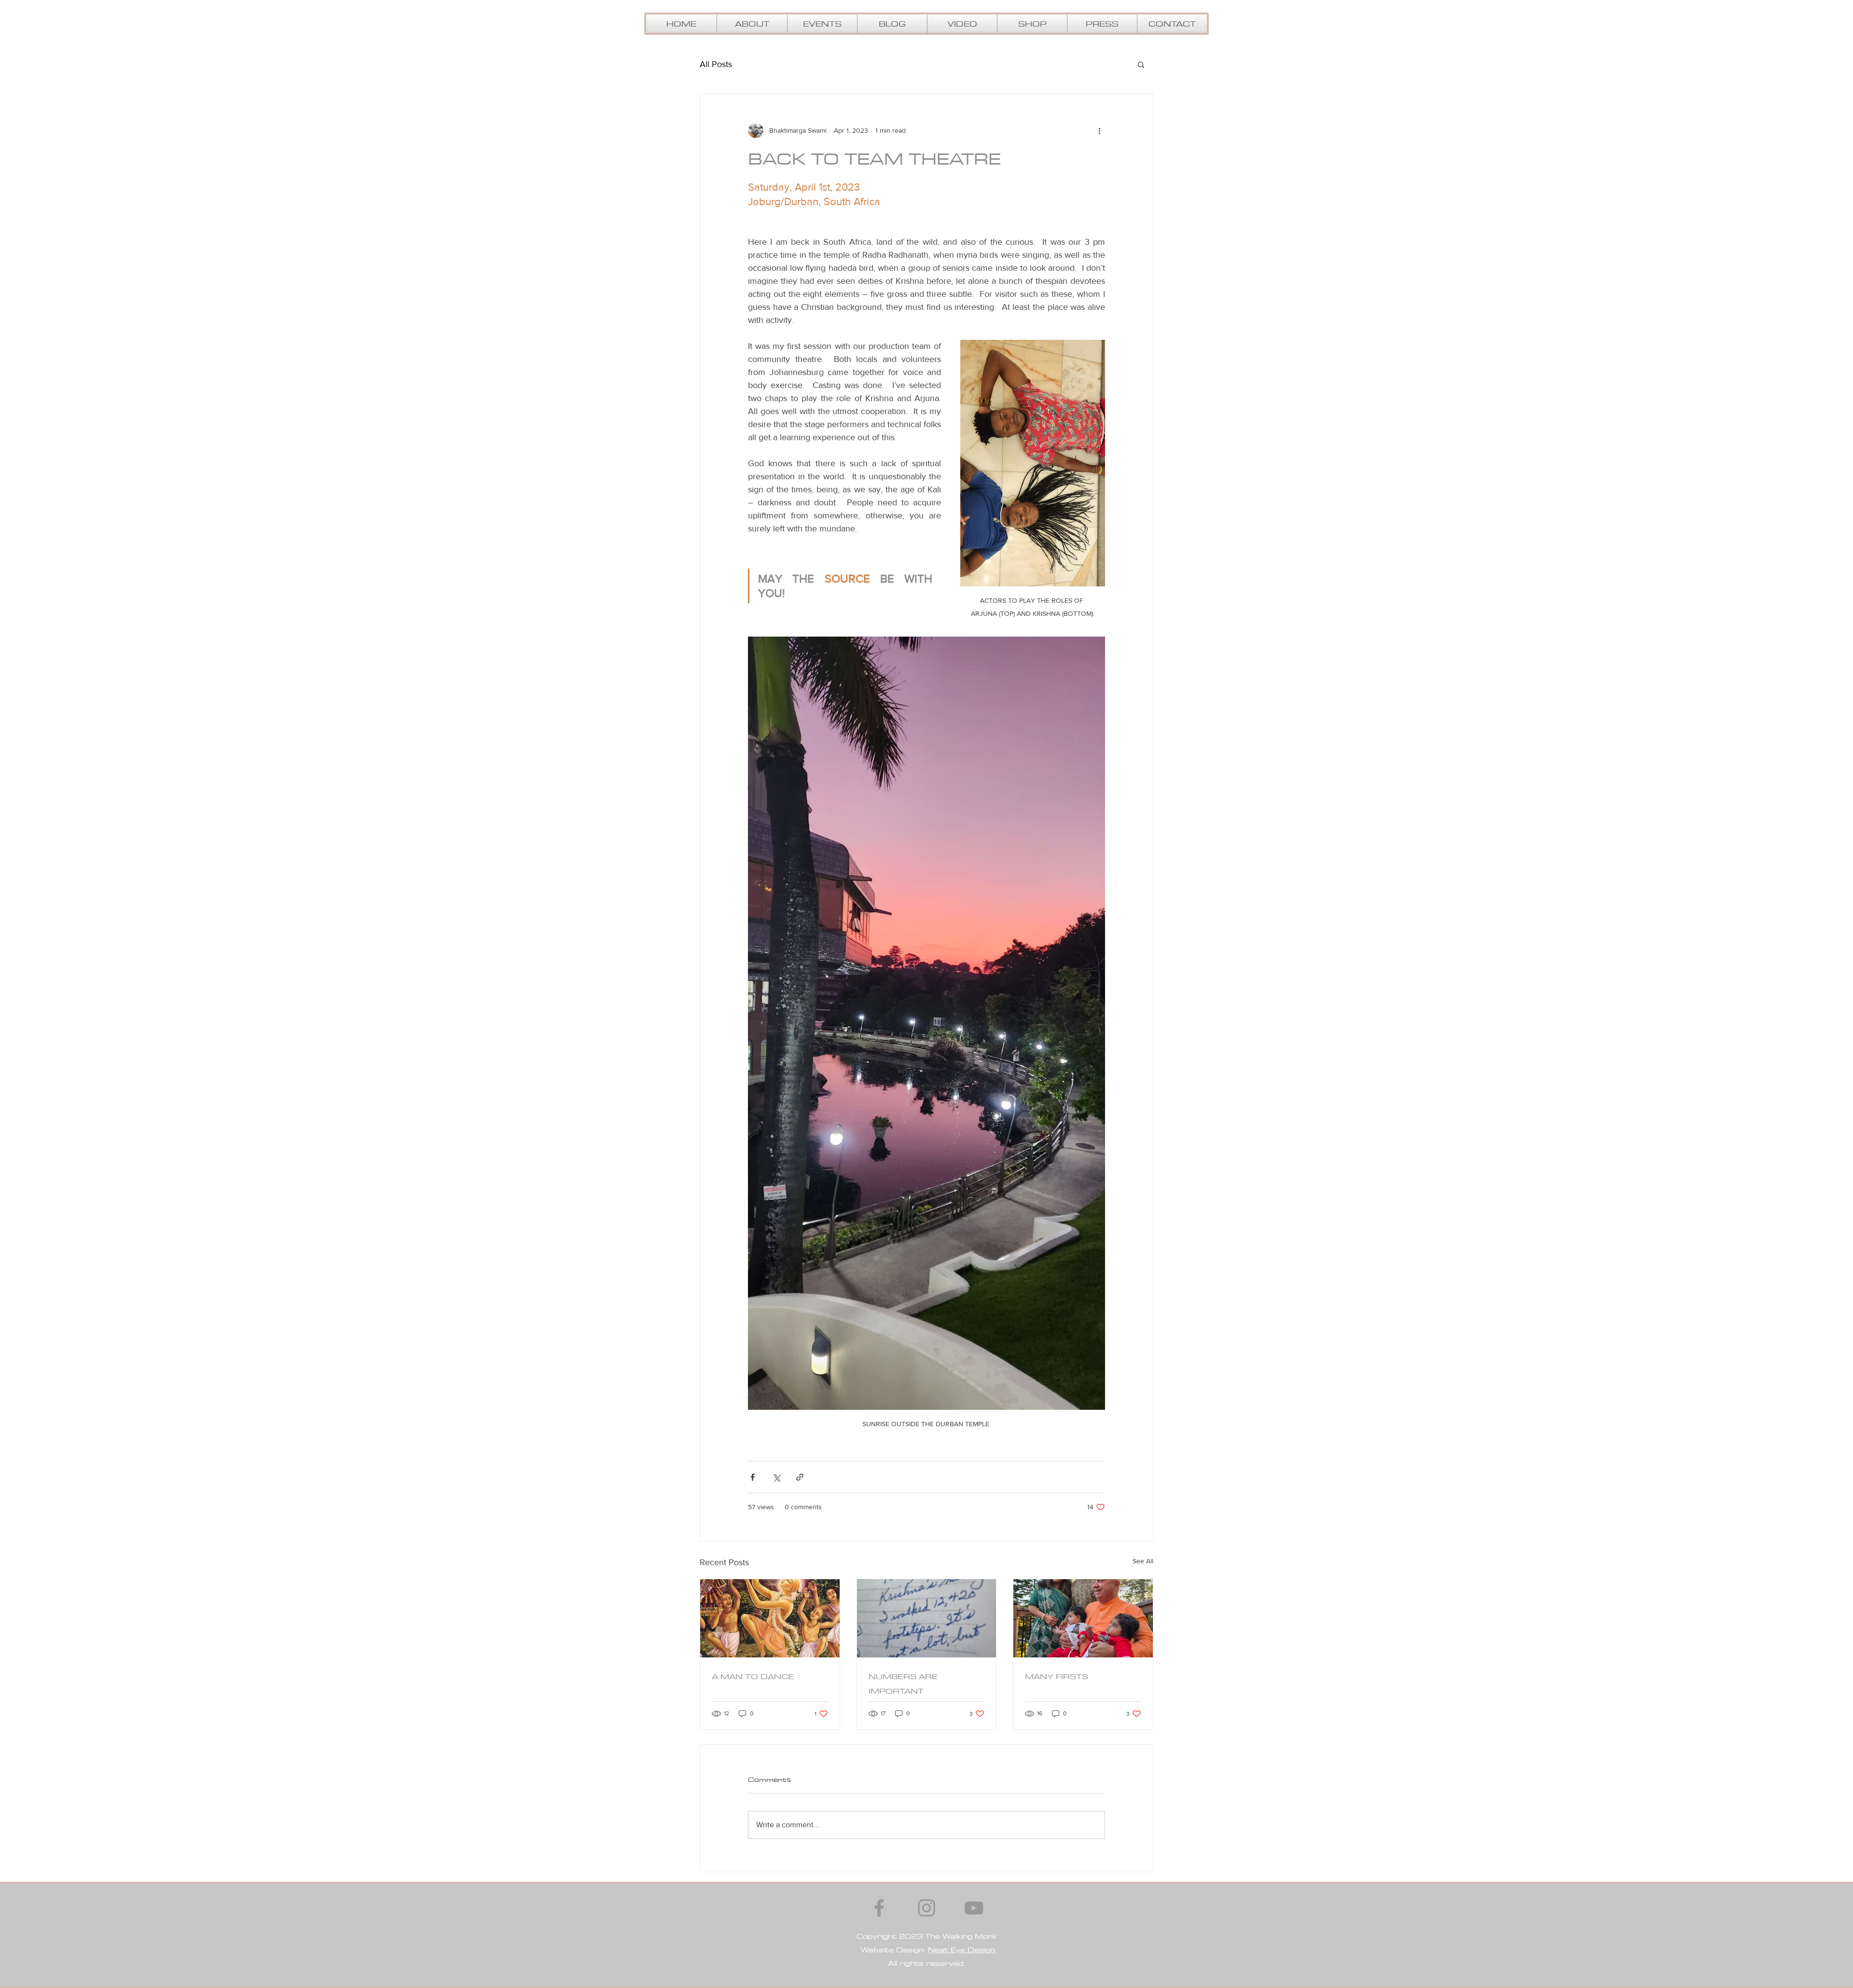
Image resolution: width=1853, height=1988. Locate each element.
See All (1143, 1561)
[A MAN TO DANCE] (770, 1618)
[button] (962, 24)
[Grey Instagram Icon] (926, 1908)
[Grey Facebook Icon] (879, 1908)
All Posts (716, 64)
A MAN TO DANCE (753, 1676)
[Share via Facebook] (753, 1477)
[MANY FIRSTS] (1083, 1618)
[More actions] (1099, 130)
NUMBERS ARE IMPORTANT (903, 1683)
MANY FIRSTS (1057, 1676)
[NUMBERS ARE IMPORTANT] (927, 1618)
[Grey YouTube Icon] (974, 1908)
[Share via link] (800, 1477)
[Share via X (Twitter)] (776, 1477)
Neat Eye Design (961, 1950)
